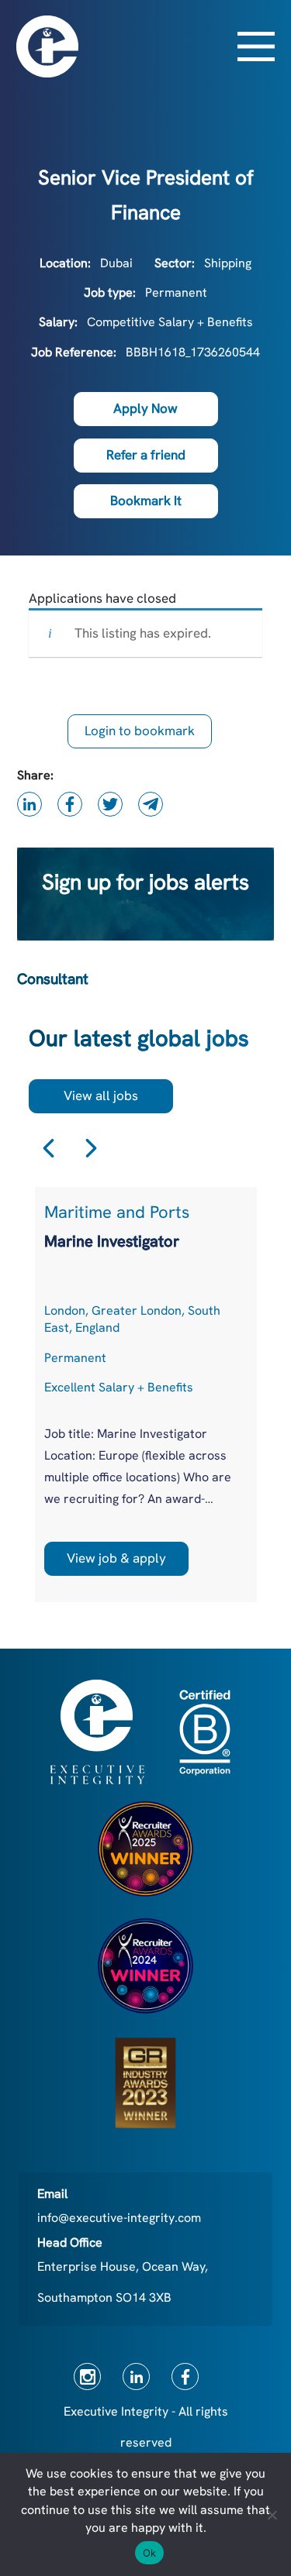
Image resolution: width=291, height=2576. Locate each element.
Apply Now (145, 408)
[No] (272, 2515)
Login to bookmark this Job (140, 735)
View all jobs (101, 1095)
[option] (146, 1395)
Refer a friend (146, 455)
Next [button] (91, 1149)
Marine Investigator (112, 1241)
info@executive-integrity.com (119, 2218)
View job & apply (116, 1558)
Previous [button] (48, 1149)
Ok (150, 2553)
